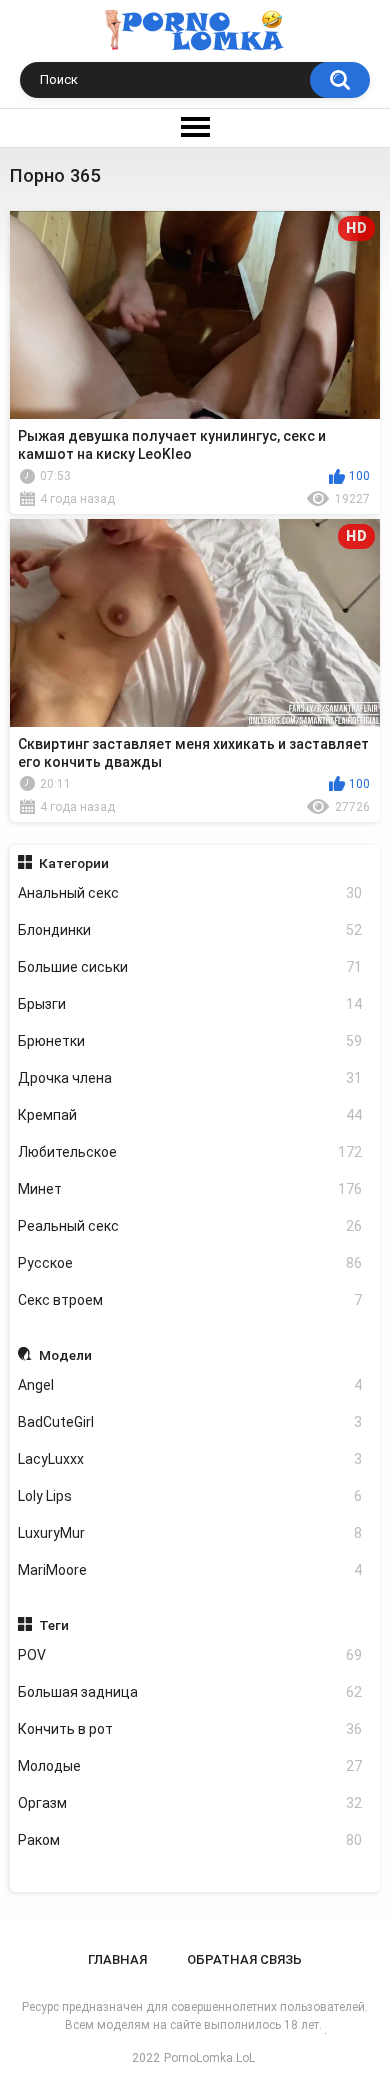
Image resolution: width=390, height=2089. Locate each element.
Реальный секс (190, 1226)
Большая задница (190, 1692)
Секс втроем (190, 1300)
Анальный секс (190, 893)
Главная (117, 1959)
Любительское (190, 1152)
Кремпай (190, 1115)
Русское (190, 1263)
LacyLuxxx (190, 1459)
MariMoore (190, 1570)
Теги (54, 1625)
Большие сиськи (190, 967)
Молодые (190, 1766)
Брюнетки (190, 1041)
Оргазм (190, 1803)
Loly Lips (190, 1496)
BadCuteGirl (190, 1422)
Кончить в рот (190, 1729)
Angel (190, 1385)
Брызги (190, 1004)
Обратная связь (244, 1959)
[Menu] (195, 128)
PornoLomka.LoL (209, 2058)
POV (190, 1655)
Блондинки (190, 930)
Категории (74, 863)
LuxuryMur (190, 1533)
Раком (190, 1840)
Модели (65, 1355)
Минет (190, 1189)
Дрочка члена (190, 1078)
